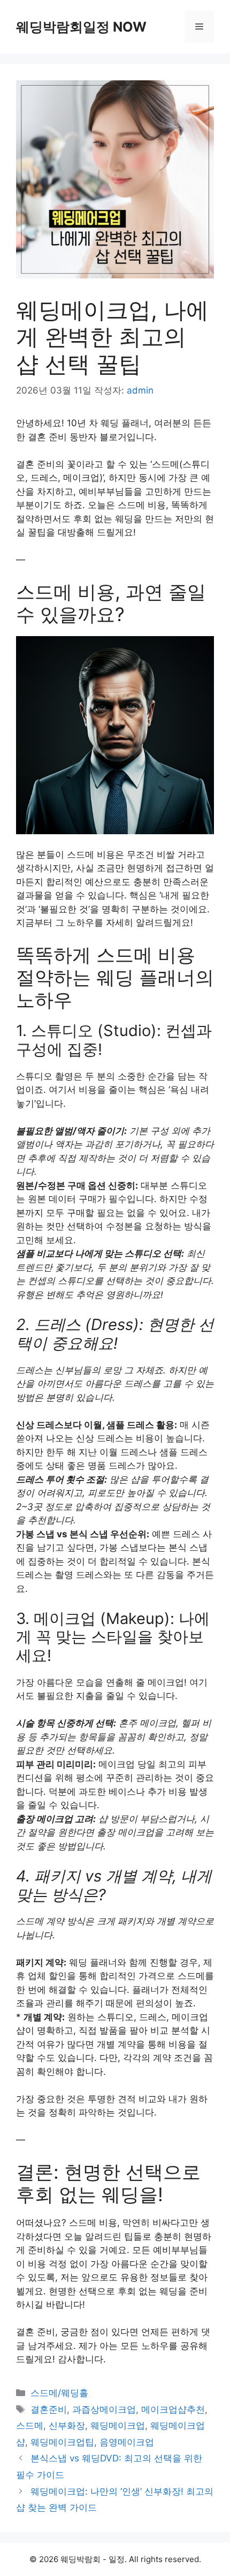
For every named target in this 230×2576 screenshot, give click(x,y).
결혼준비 (49, 2409)
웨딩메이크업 (118, 2426)
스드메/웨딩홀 (59, 2393)
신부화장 (67, 2426)
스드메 (30, 2426)
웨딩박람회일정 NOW (81, 27)
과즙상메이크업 (104, 2409)
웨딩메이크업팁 (62, 2442)
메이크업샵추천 (173, 2409)
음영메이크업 (127, 2442)
